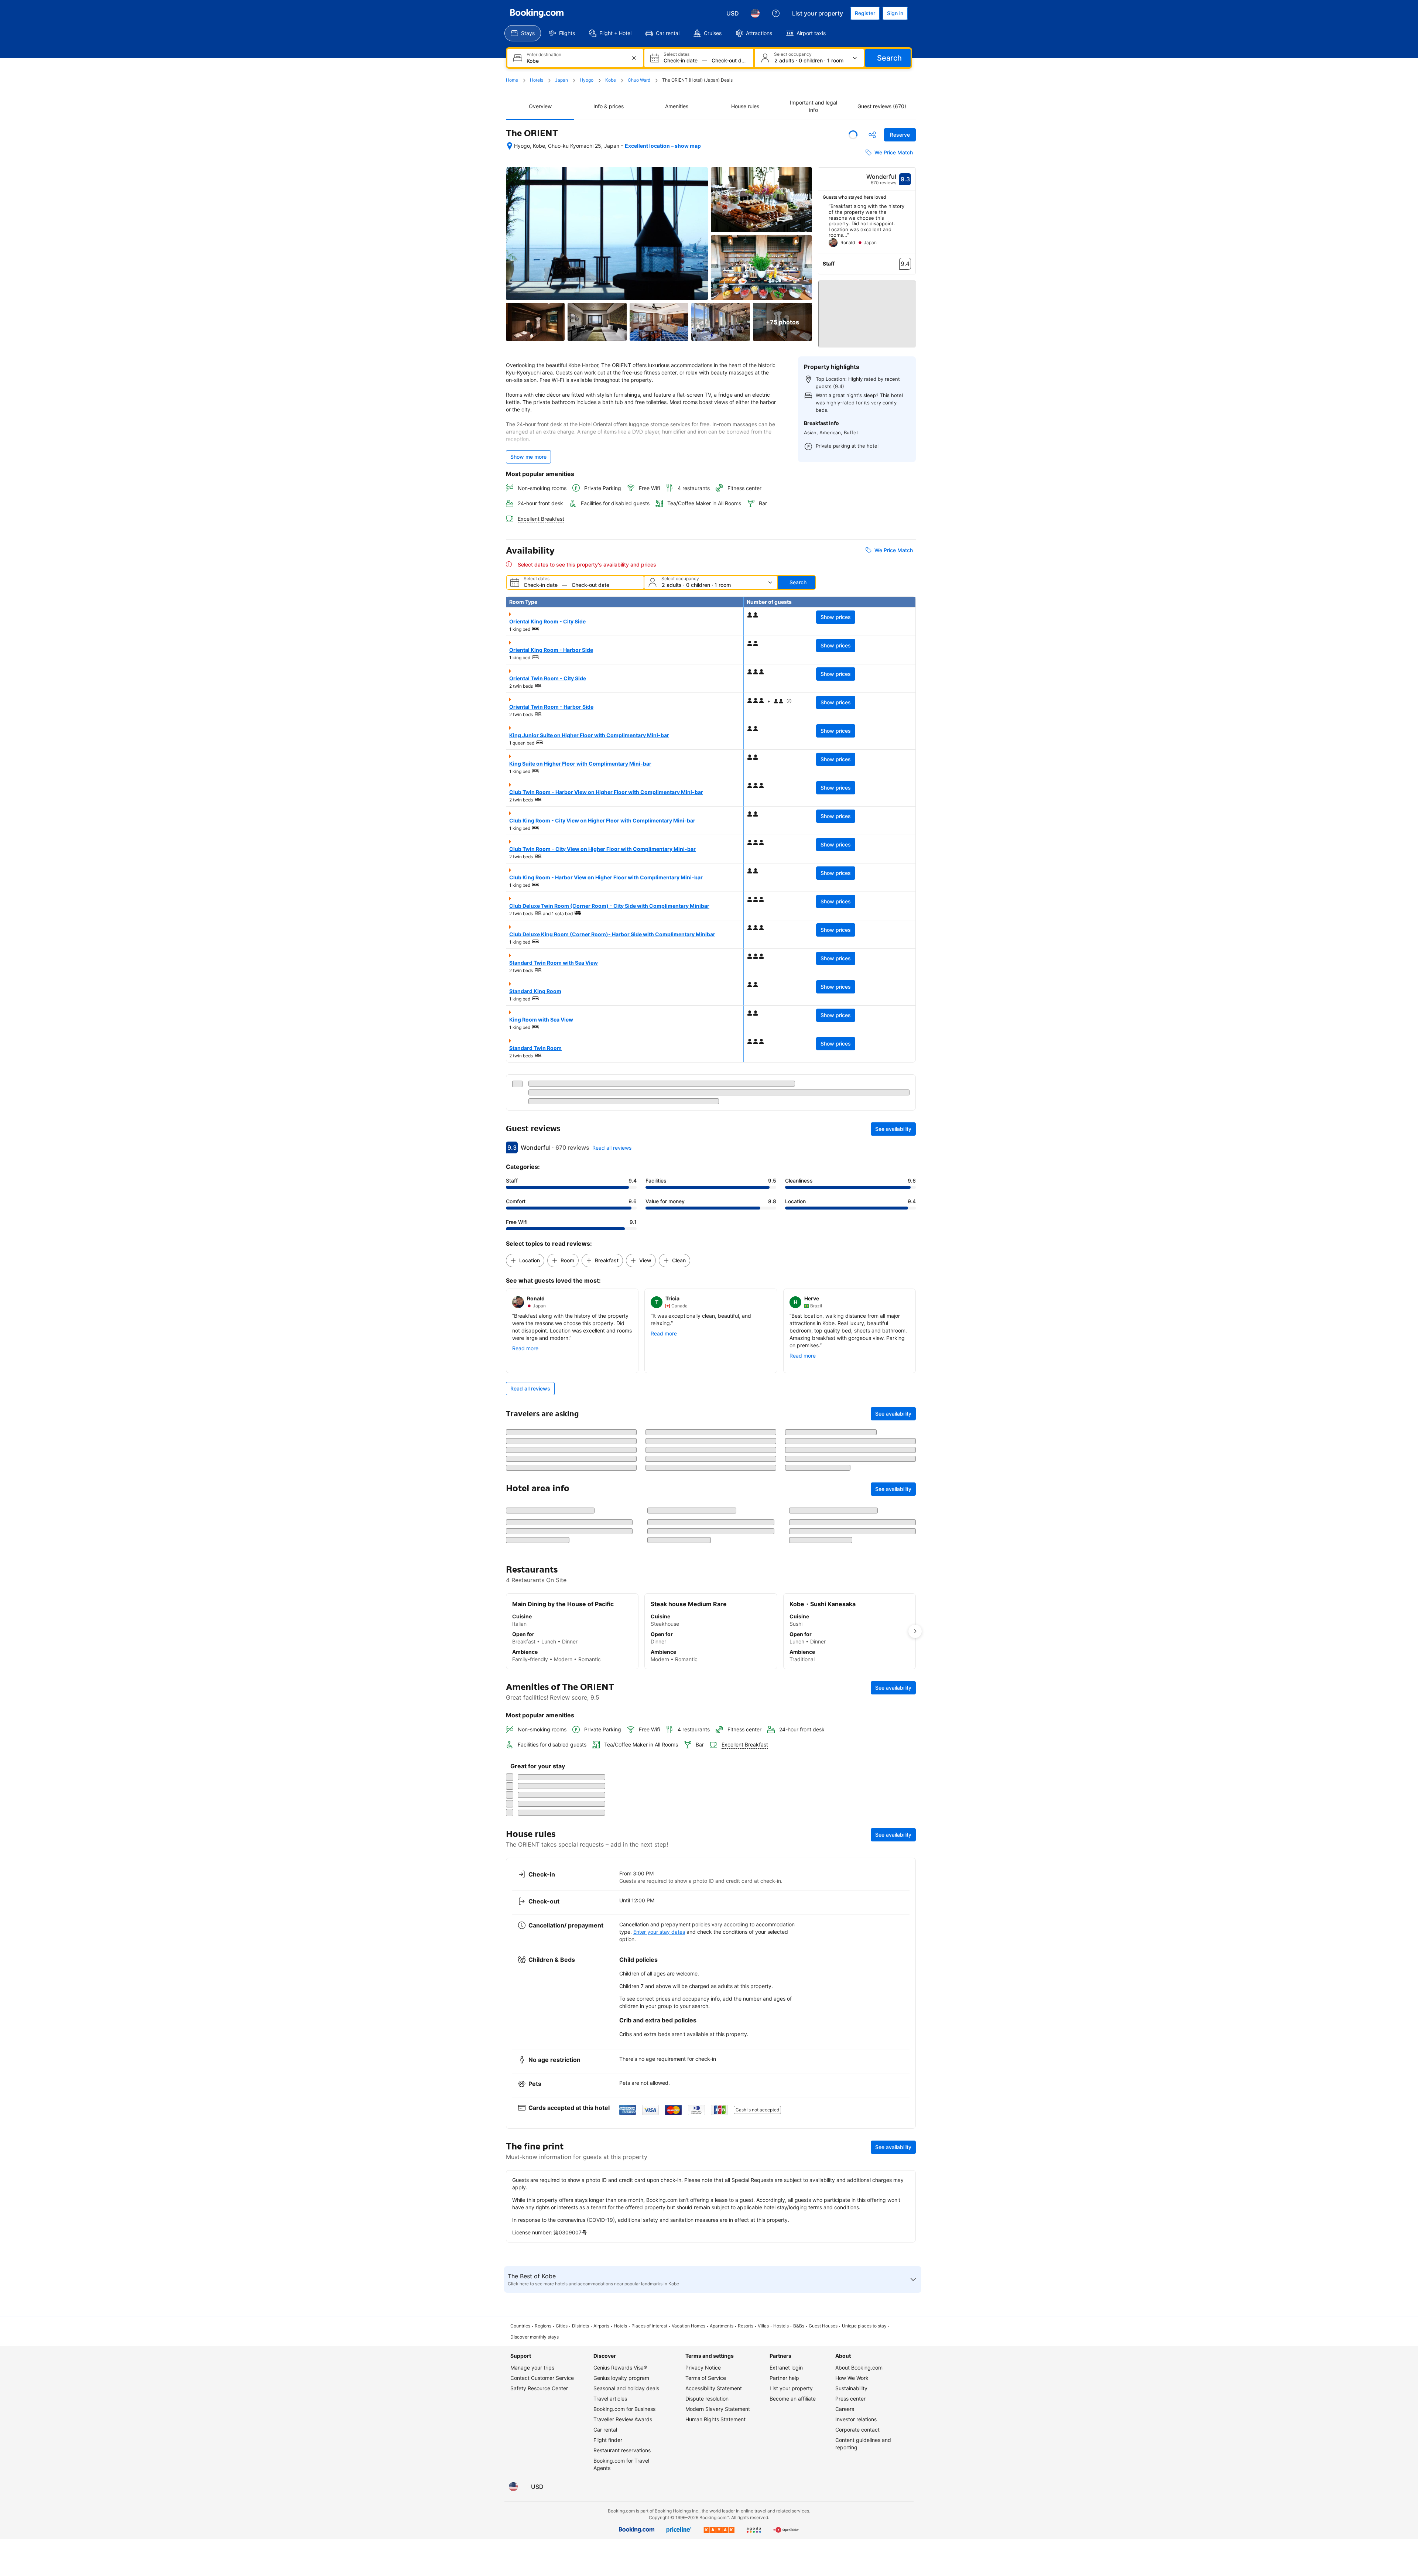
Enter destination (544, 55)
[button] (867, 311)
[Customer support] (776, 13)
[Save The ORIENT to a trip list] (853, 135)
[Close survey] (906, 2401)
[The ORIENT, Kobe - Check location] (510, 146)
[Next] (910, 228)
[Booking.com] (537, 13)
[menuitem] (523, 33)
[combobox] (576, 61)
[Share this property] (872, 135)
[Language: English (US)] (755, 13)
